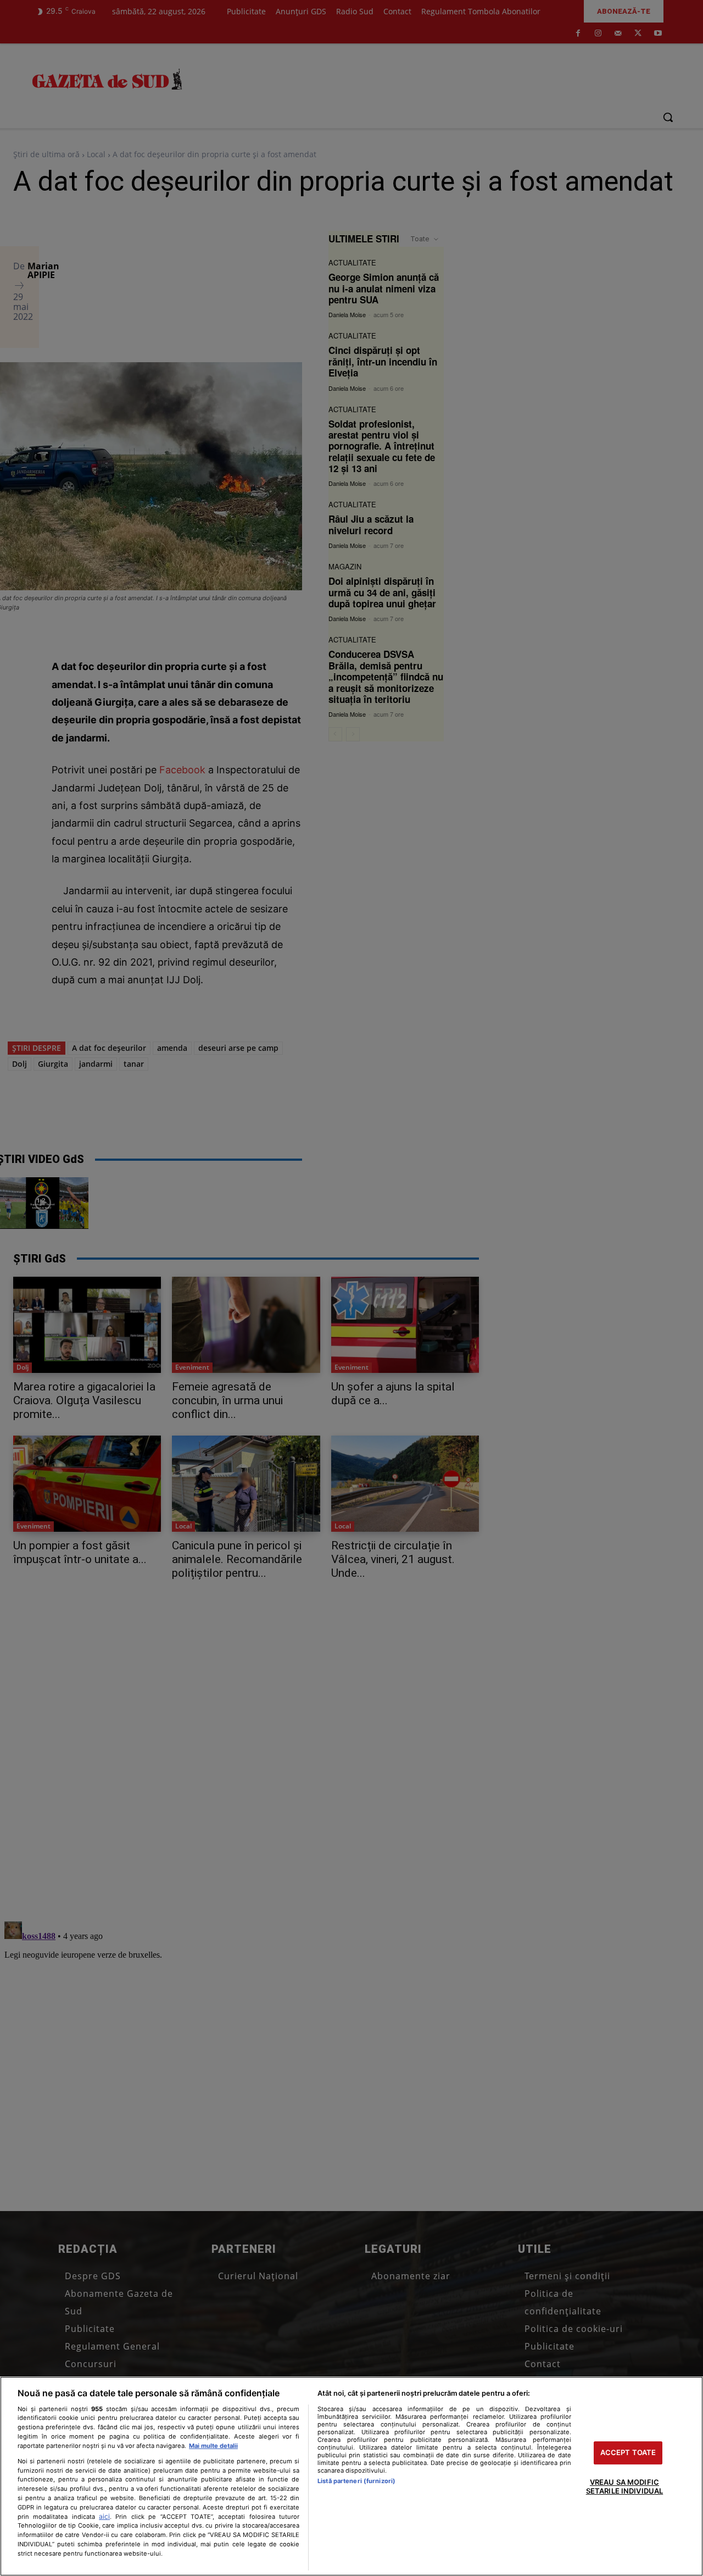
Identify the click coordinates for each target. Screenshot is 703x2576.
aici (104, 2516)
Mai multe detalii (213, 2446)
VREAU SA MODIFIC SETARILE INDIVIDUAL (624, 2486)
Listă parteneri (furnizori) (356, 2481)
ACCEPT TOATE (628, 2453)
